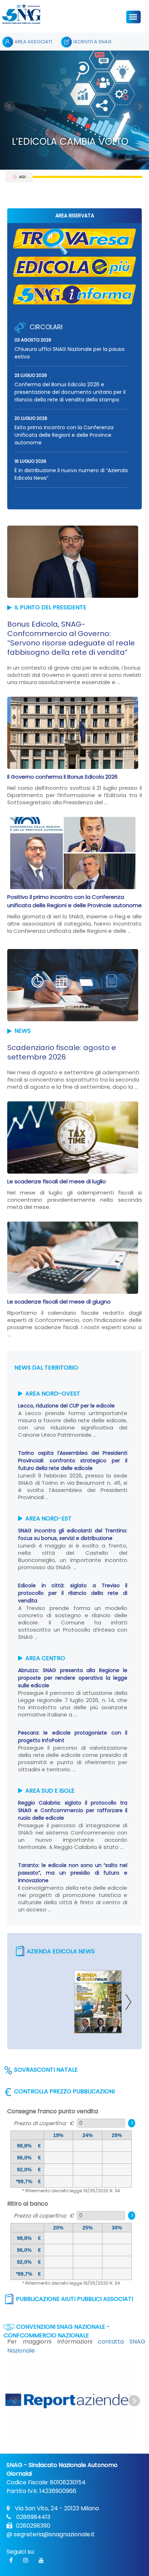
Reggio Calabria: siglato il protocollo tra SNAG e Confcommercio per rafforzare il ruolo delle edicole (73, 1810)
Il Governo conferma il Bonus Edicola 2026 (62, 777)
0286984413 (33, 2517)
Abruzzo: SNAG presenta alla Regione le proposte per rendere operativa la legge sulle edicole (73, 1678)
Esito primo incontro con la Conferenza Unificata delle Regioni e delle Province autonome (64, 435)
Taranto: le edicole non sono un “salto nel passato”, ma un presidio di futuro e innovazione (73, 1873)
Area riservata (75, 216)
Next (140, 106)
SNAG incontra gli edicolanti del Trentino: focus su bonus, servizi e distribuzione (73, 1534)
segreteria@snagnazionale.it (54, 2534)
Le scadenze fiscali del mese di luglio (57, 1181)
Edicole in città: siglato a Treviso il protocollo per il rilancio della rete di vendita (73, 1593)
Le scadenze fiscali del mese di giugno (59, 1302)
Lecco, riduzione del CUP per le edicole (66, 1406)
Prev (9, 106)
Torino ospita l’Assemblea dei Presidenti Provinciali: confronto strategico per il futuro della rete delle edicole (73, 1461)
